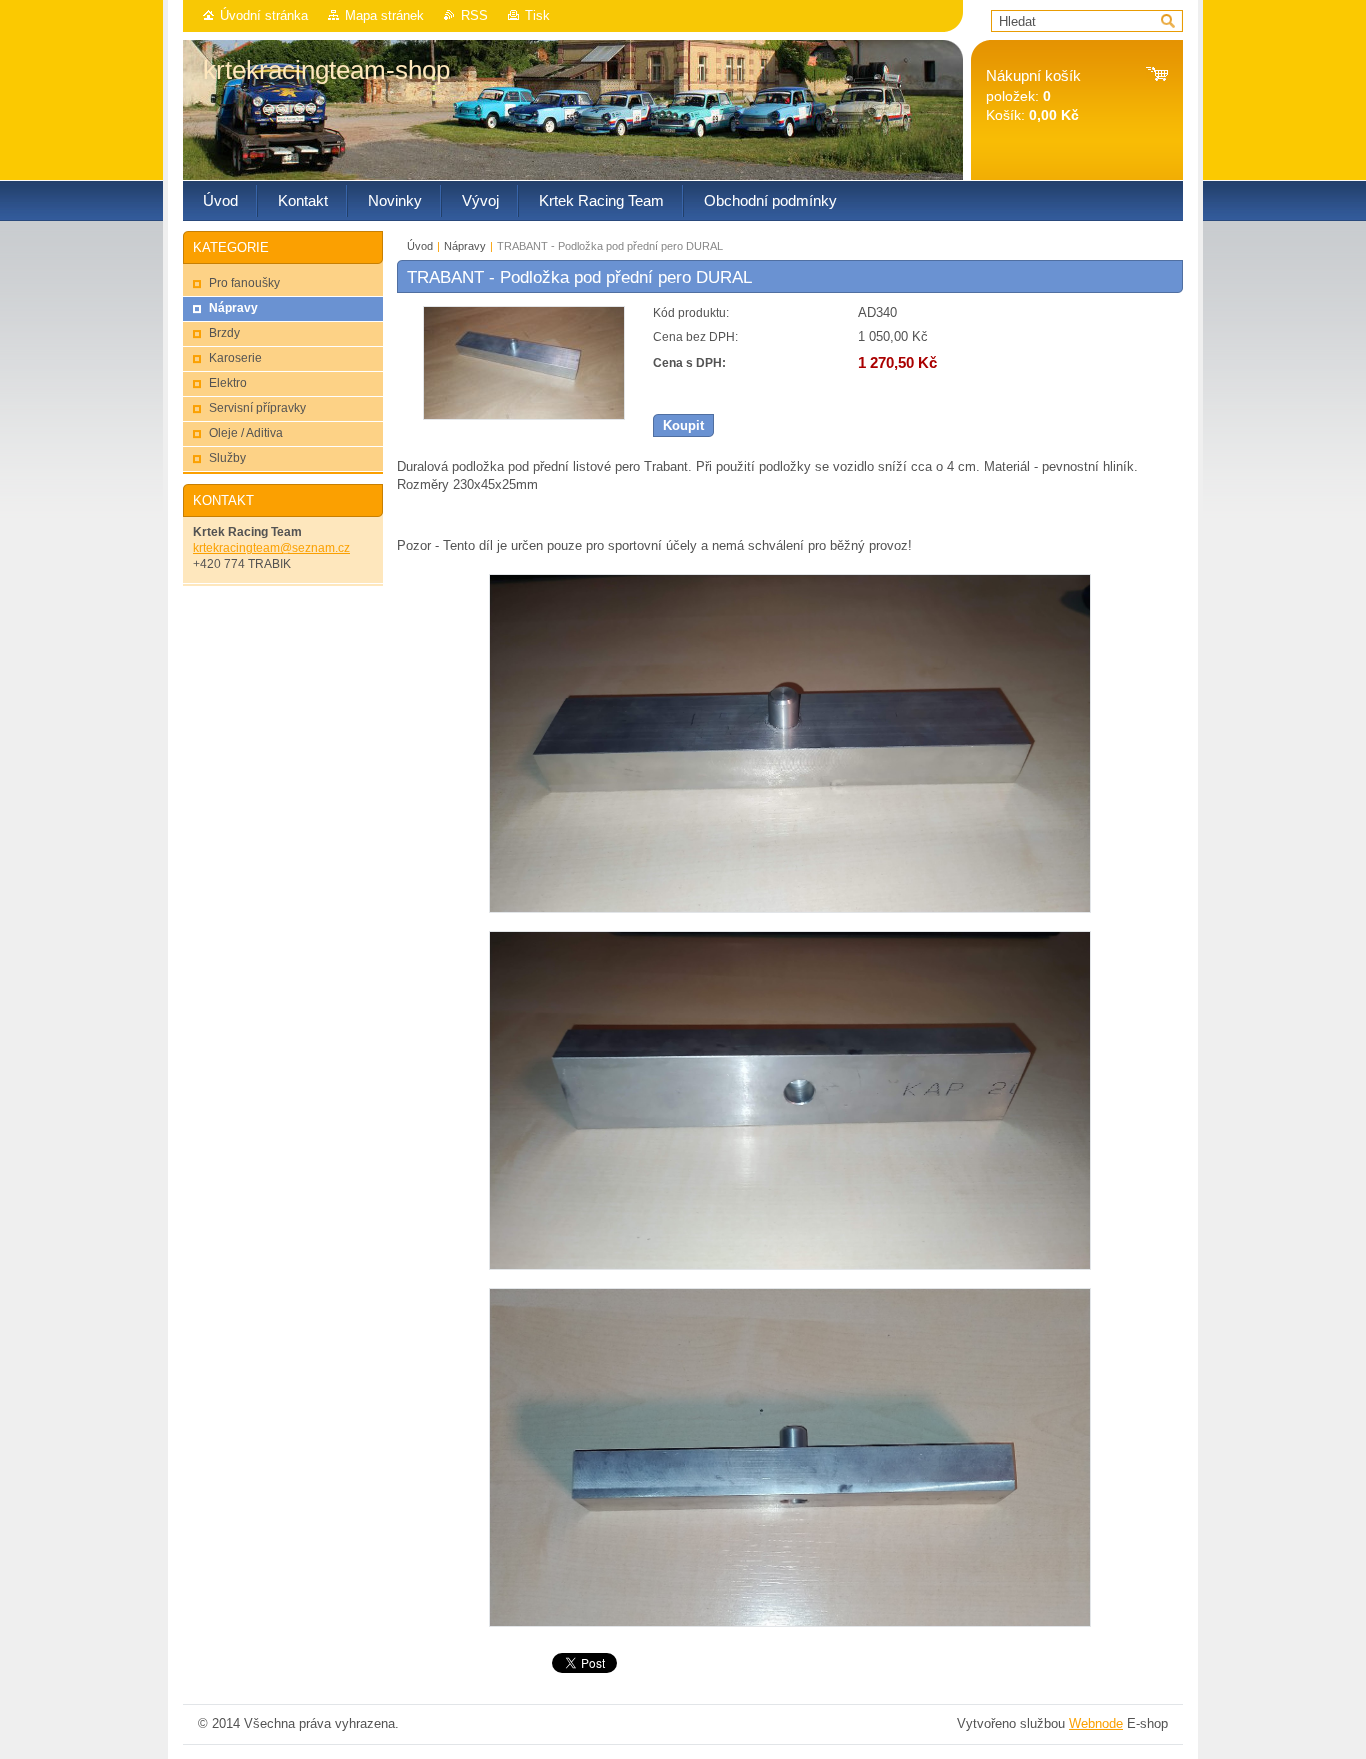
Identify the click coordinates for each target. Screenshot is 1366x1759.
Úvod (420, 246)
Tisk (537, 15)
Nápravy (465, 246)
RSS (474, 15)
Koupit (683, 425)
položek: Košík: (1033, 95)
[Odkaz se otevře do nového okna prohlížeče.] (524, 415)
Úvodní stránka (264, 15)
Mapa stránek (384, 15)
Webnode (1096, 1723)
